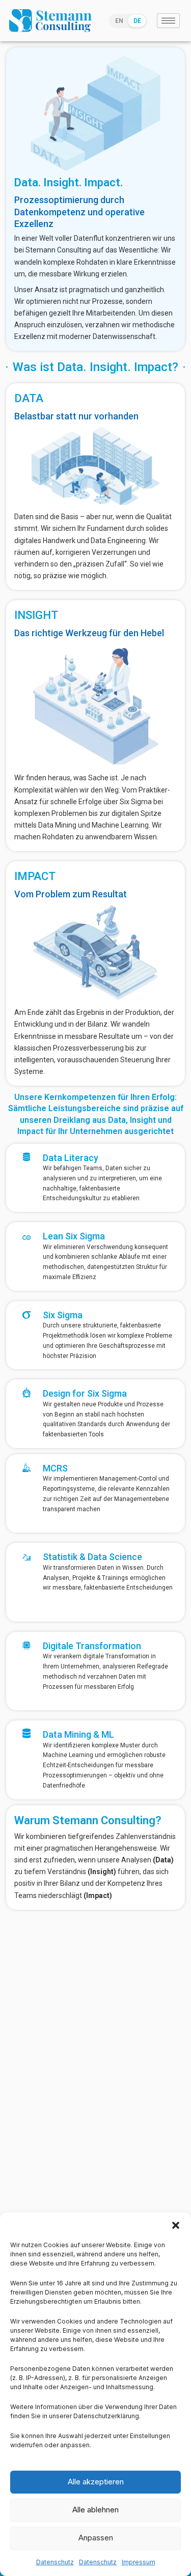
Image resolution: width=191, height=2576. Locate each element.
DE (137, 21)
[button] (176, 2225)
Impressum (139, 2562)
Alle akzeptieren (96, 2482)
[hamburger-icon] (168, 21)
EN (119, 21)
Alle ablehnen (95, 2510)
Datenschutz (55, 2562)
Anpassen (96, 2538)
